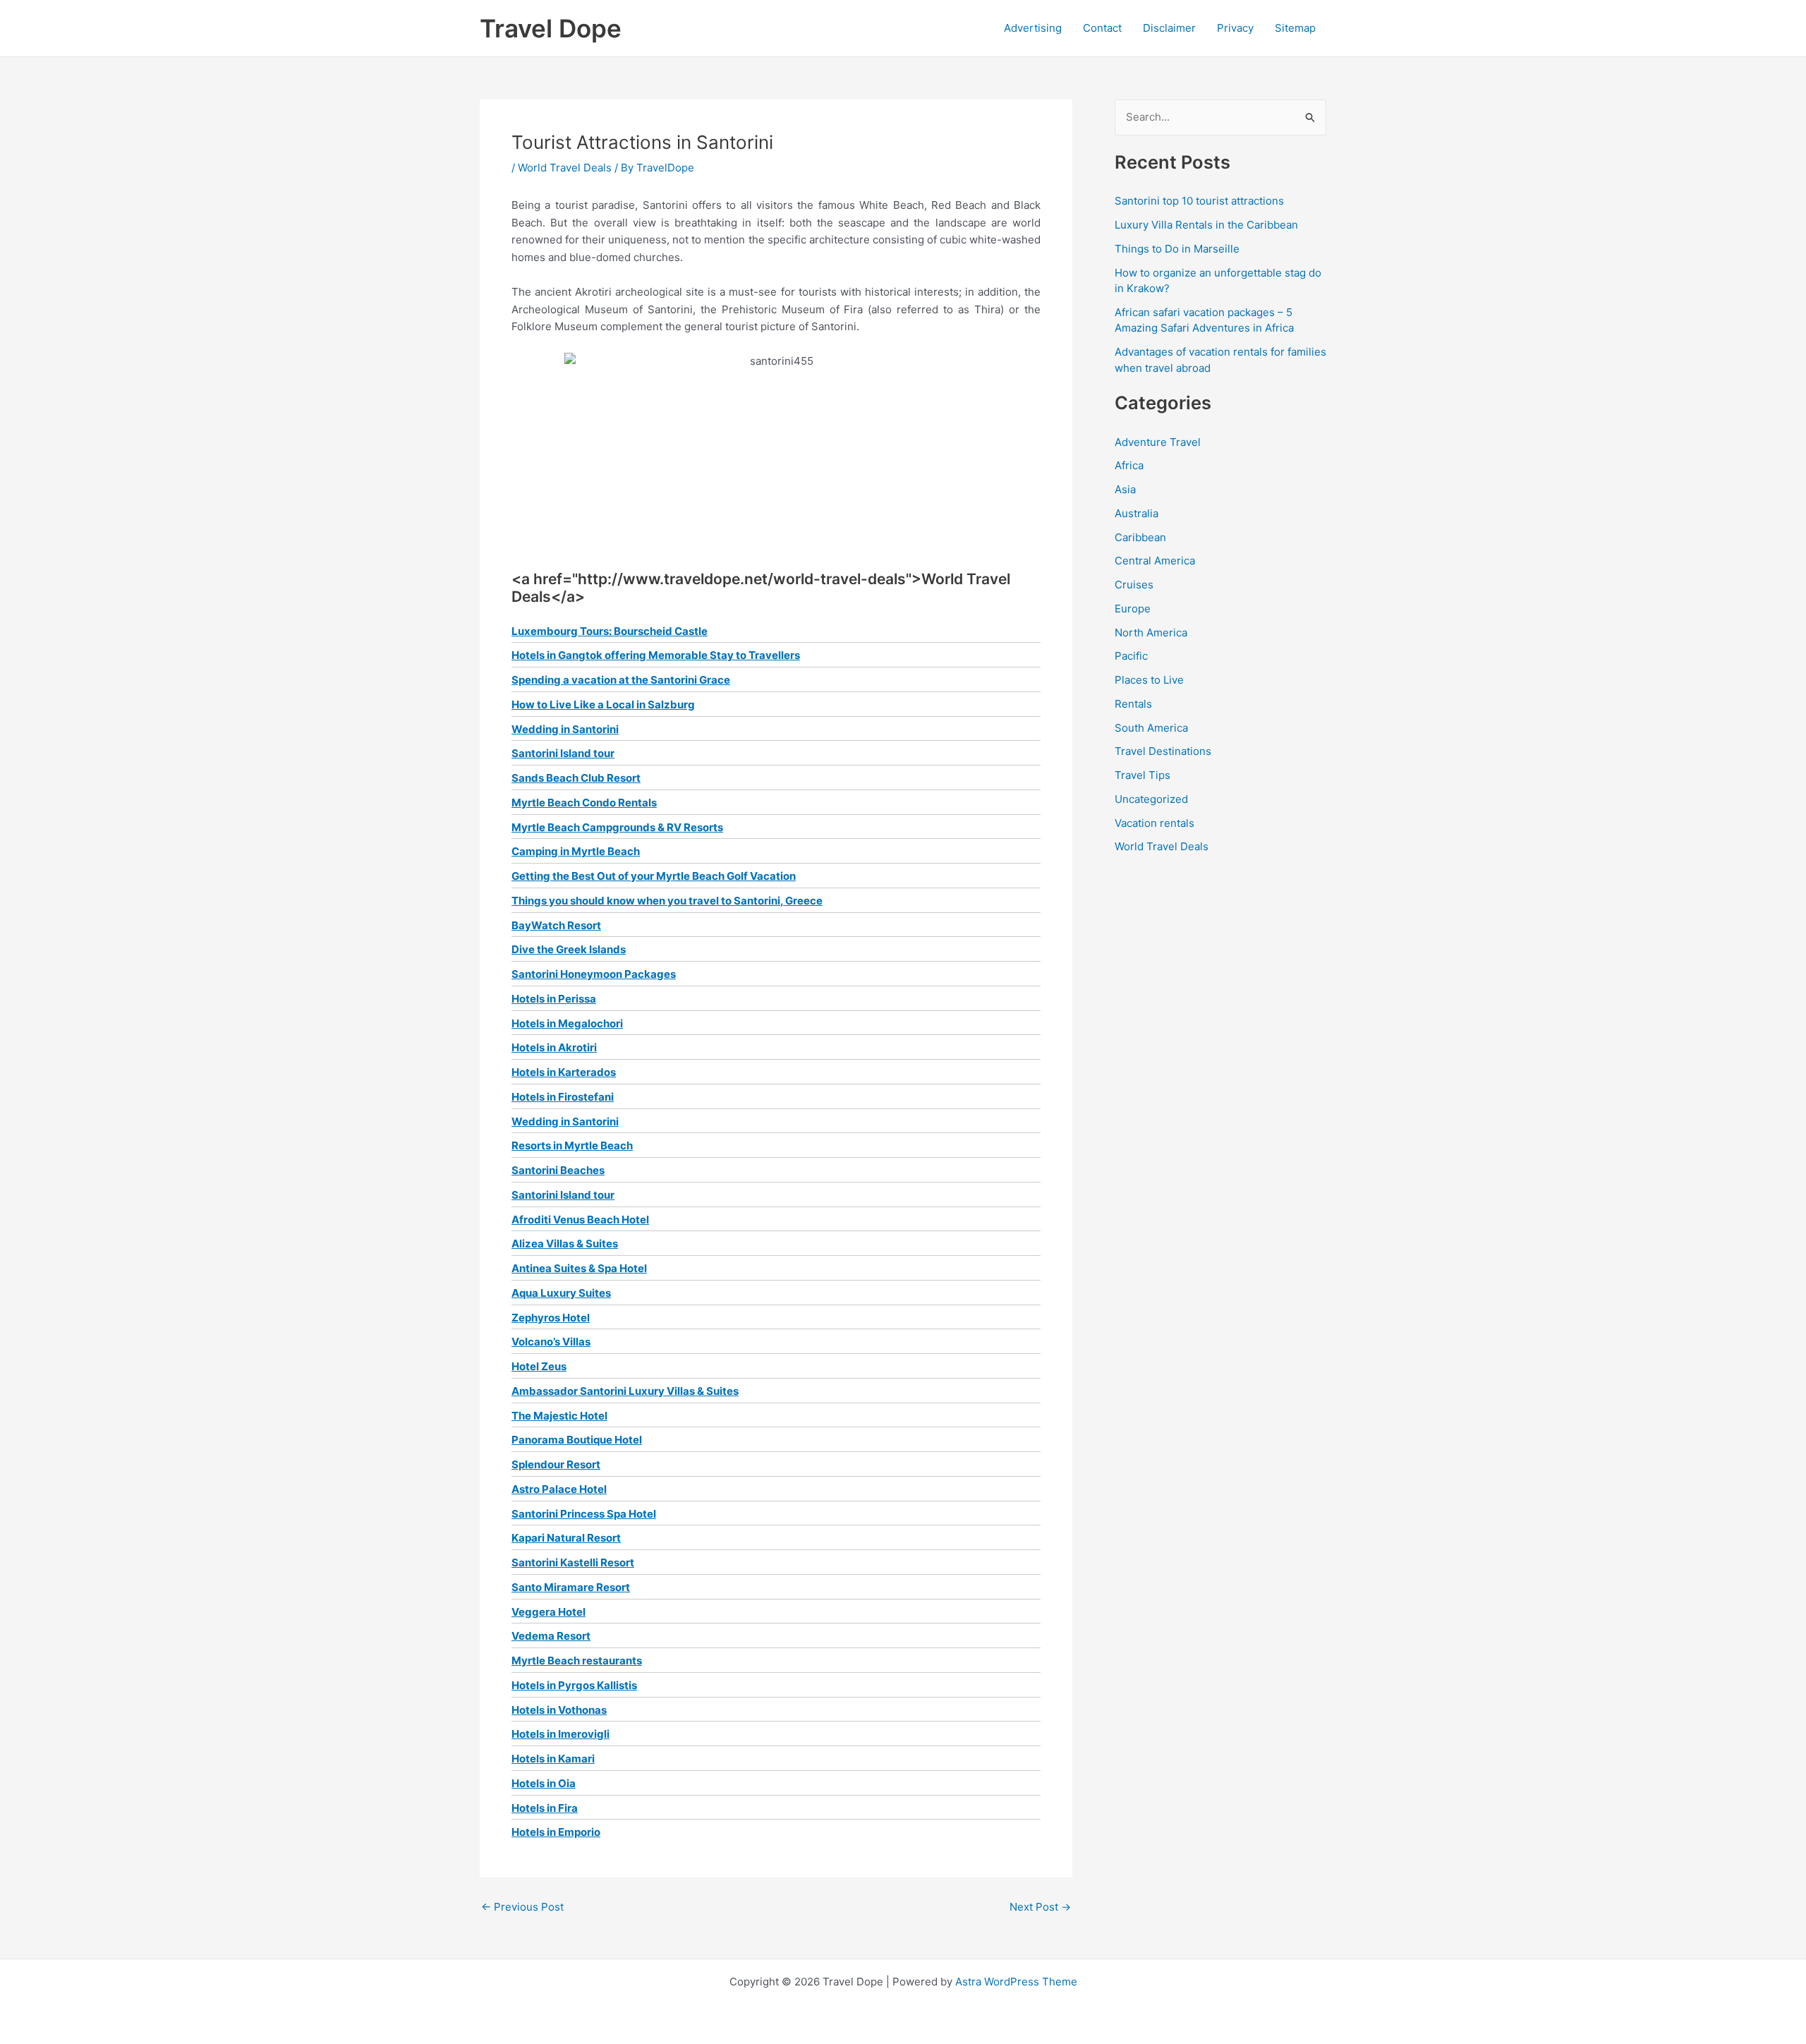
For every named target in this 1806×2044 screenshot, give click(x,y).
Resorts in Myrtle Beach (572, 1145)
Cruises (1134, 585)
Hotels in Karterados (564, 1072)
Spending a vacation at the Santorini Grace (621, 680)
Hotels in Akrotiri (554, 1047)
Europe (1133, 609)
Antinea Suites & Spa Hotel (579, 1268)
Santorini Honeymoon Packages (594, 974)
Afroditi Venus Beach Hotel (580, 1220)
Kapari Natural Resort (566, 1538)
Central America (1155, 561)
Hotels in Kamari (553, 1759)
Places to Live (1149, 680)
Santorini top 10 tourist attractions (1199, 201)
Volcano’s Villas (551, 1342)
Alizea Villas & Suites (565, 1244)
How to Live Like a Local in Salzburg (603, 704)
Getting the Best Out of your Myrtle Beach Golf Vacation (654, 876)
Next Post (1040, 1907)
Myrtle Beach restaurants (577, 1661)
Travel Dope (551, 28)
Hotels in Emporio (556, 1832)
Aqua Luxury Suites (561, 1293)
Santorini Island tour (563, 753)
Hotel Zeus (539, 1366)
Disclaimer (1169, 28)
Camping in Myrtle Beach (576, 851)
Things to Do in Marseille (1177, 249)
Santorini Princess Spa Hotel (584, 1514)
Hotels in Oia (544, 1783)
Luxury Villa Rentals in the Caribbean (1206, 225)
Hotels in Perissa (554, 999)
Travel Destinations (1163, 751)
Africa (1129, 465)
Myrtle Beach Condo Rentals (584, 803)
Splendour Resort (556, 1464)
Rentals (1133, 704)
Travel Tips (1143, 775)
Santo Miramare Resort (571, 1587)
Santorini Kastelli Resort (573, 1562)
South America (1151, 728)
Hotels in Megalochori (567, 1023)
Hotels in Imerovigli (560, 1734)
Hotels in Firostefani (563, 1097)
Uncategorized (1151, 799)
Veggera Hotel (549, 1612)
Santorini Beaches (558, 1170)
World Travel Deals (565, 168)
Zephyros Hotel (551, 1318)
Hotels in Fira (545, 1808)
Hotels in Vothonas (559, 1710)
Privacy (1235, 28)
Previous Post (522, 1907)
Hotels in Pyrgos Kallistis (574, 1685)
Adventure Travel (1158, 442)
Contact (1102, 28)
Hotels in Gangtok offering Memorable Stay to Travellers (656, 655)
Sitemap (1295, 28)
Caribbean (1140, 537)
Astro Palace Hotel (559, 1489)
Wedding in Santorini (565, 729)
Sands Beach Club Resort (576, 778)
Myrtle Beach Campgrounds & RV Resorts (617, 827)
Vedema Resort (551, 1636)
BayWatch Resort (556, 925)
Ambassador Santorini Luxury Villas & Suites (625, 1391)
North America (1151, 633)
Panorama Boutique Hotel (577, 1440)
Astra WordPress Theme (1016, 1982)
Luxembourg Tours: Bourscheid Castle (610, 631)
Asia (1125, 489)
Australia (1137, 513)
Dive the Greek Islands (569, 949)
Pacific (1131, 656)
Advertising (1033, 28)
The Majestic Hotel (559, 1416)
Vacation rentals (1154, 823)
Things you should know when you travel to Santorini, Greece (667, 901)
